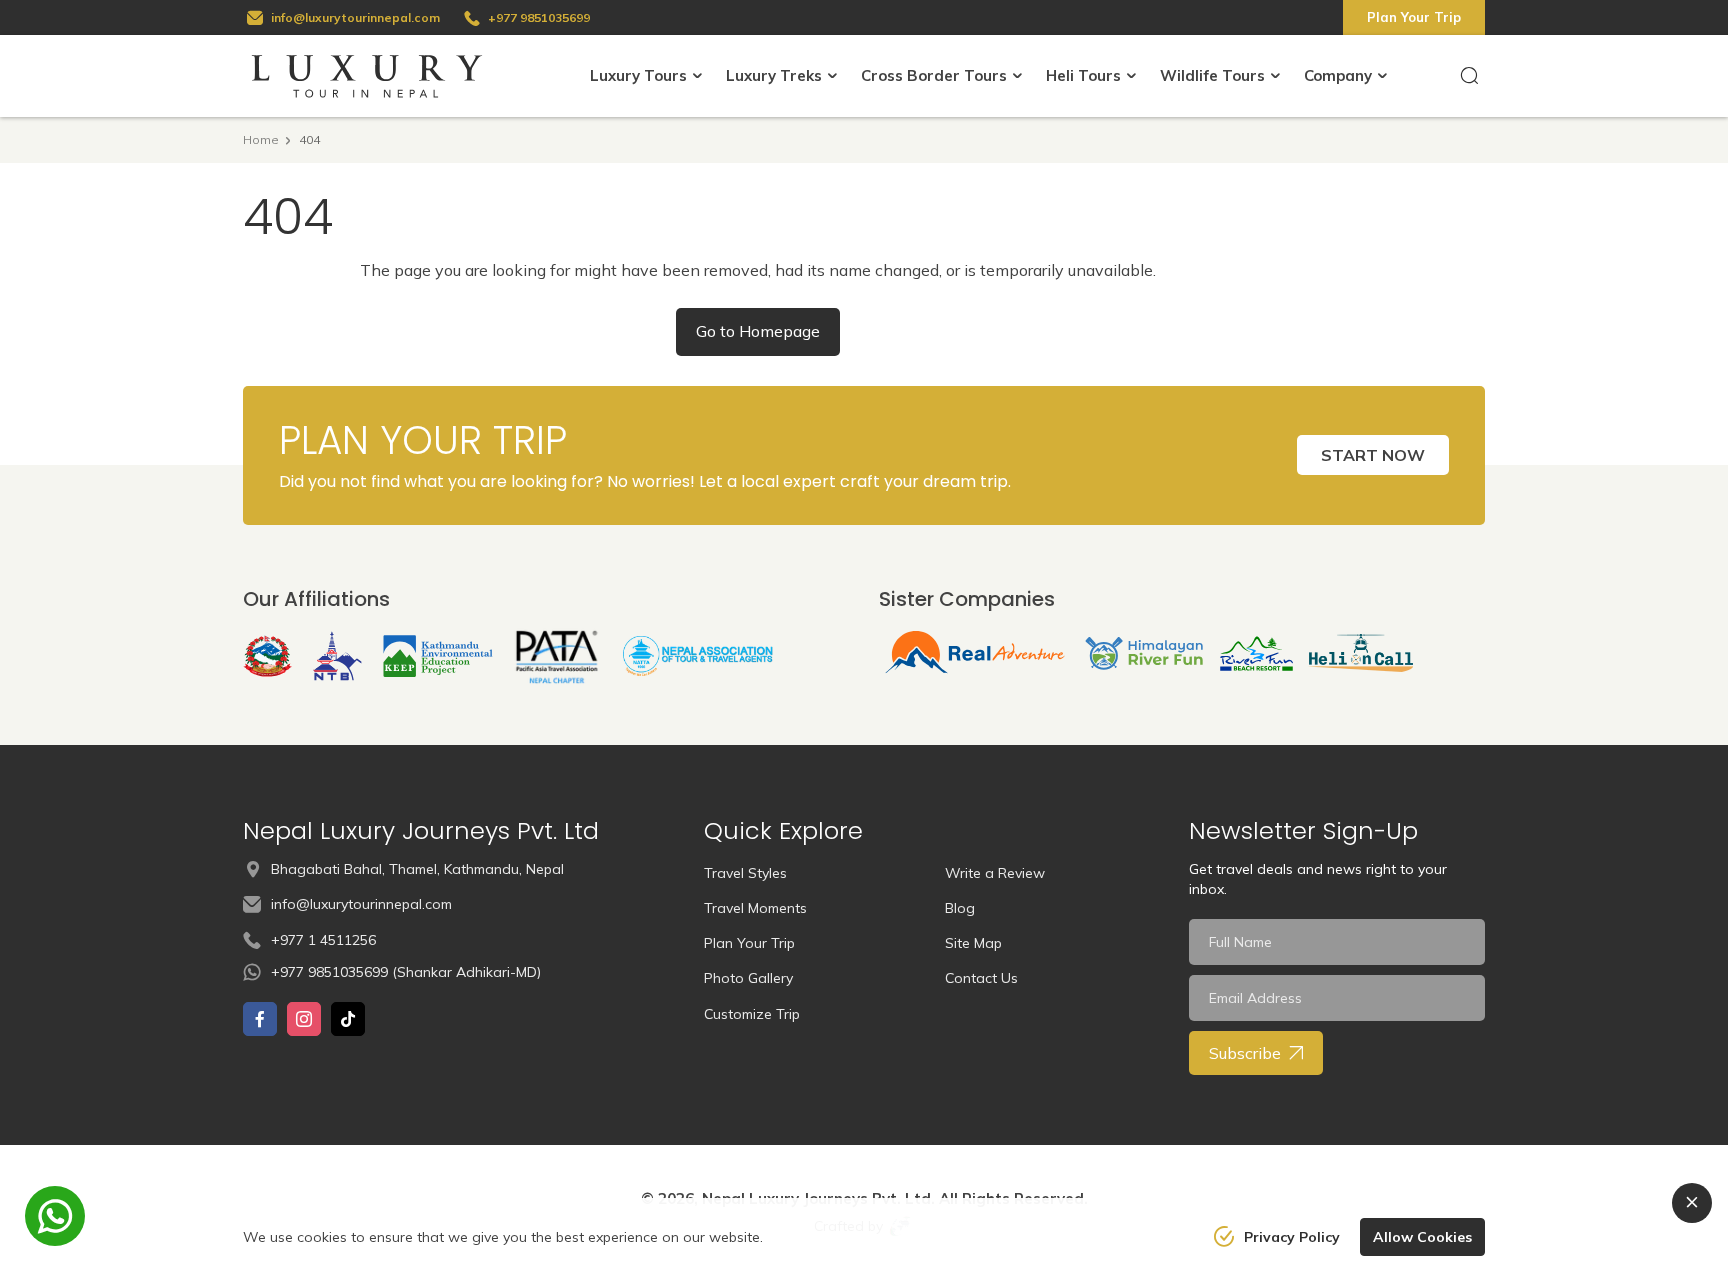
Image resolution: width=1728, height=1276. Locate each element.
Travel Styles (745, 873)
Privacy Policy (1292, 1237)
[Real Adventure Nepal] (975, 653)
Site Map (973, 943)
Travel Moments (755, 908)
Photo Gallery (748, 978)
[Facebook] (260, 1019)
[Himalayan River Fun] (1144, 653)
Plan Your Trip (1414, 17)
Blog (960, 908)
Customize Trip (752, 1014)
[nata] (698, 656)
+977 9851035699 (539, 17)
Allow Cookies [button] (1422, 1237)
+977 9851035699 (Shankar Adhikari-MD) (406, 972)
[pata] (558, 656)
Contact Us (981, 978)
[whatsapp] (55, 1216)
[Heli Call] (1360, 653)
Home (261, 139)
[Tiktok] (348, 1019)
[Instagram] (304, 1019)
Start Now (1373, 455)
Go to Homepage (758, 331)
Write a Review (995, 873)
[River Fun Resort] (1256, 653)
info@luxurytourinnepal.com (355, 17)
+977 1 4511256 (323, 940)
